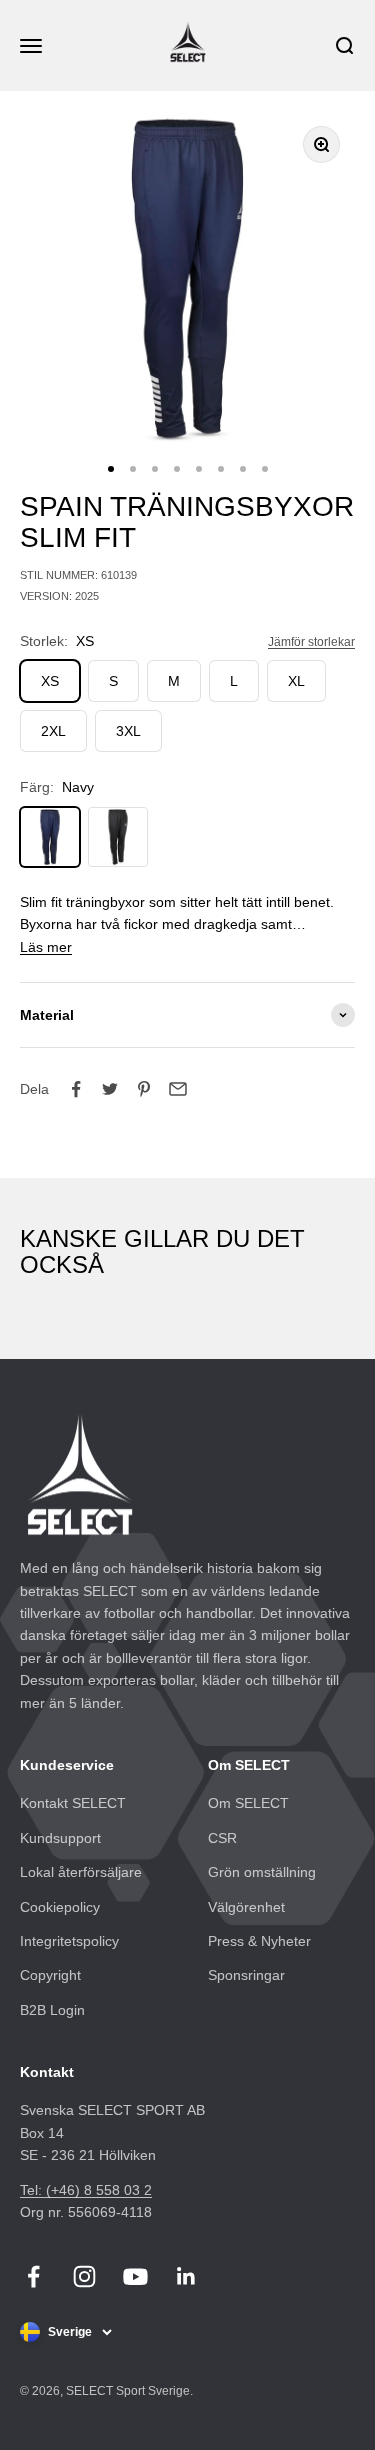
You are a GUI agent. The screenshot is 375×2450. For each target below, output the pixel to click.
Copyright (50, 1975)
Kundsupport (60, 1838)
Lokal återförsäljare (81, 1872)
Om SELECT (248, 1803)
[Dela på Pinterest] (144, 1089)
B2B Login (52, 2010)
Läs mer (46, 947)
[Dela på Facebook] (76, 1089)
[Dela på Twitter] (110, 1089)
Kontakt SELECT (73, 1803)
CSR (222, 1838)
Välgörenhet (246, 1907)
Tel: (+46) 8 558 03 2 (86, 2190)
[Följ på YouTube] (135, 2276)
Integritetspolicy (69, 1941)
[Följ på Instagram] (84, 2276)
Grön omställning (262, 1872)
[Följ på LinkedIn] (186, 2276)
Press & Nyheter (259, 1941)
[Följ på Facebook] (33, 2276)
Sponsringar (246, 1975)
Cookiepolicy (60, 1907)
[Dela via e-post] (178, 1089)
